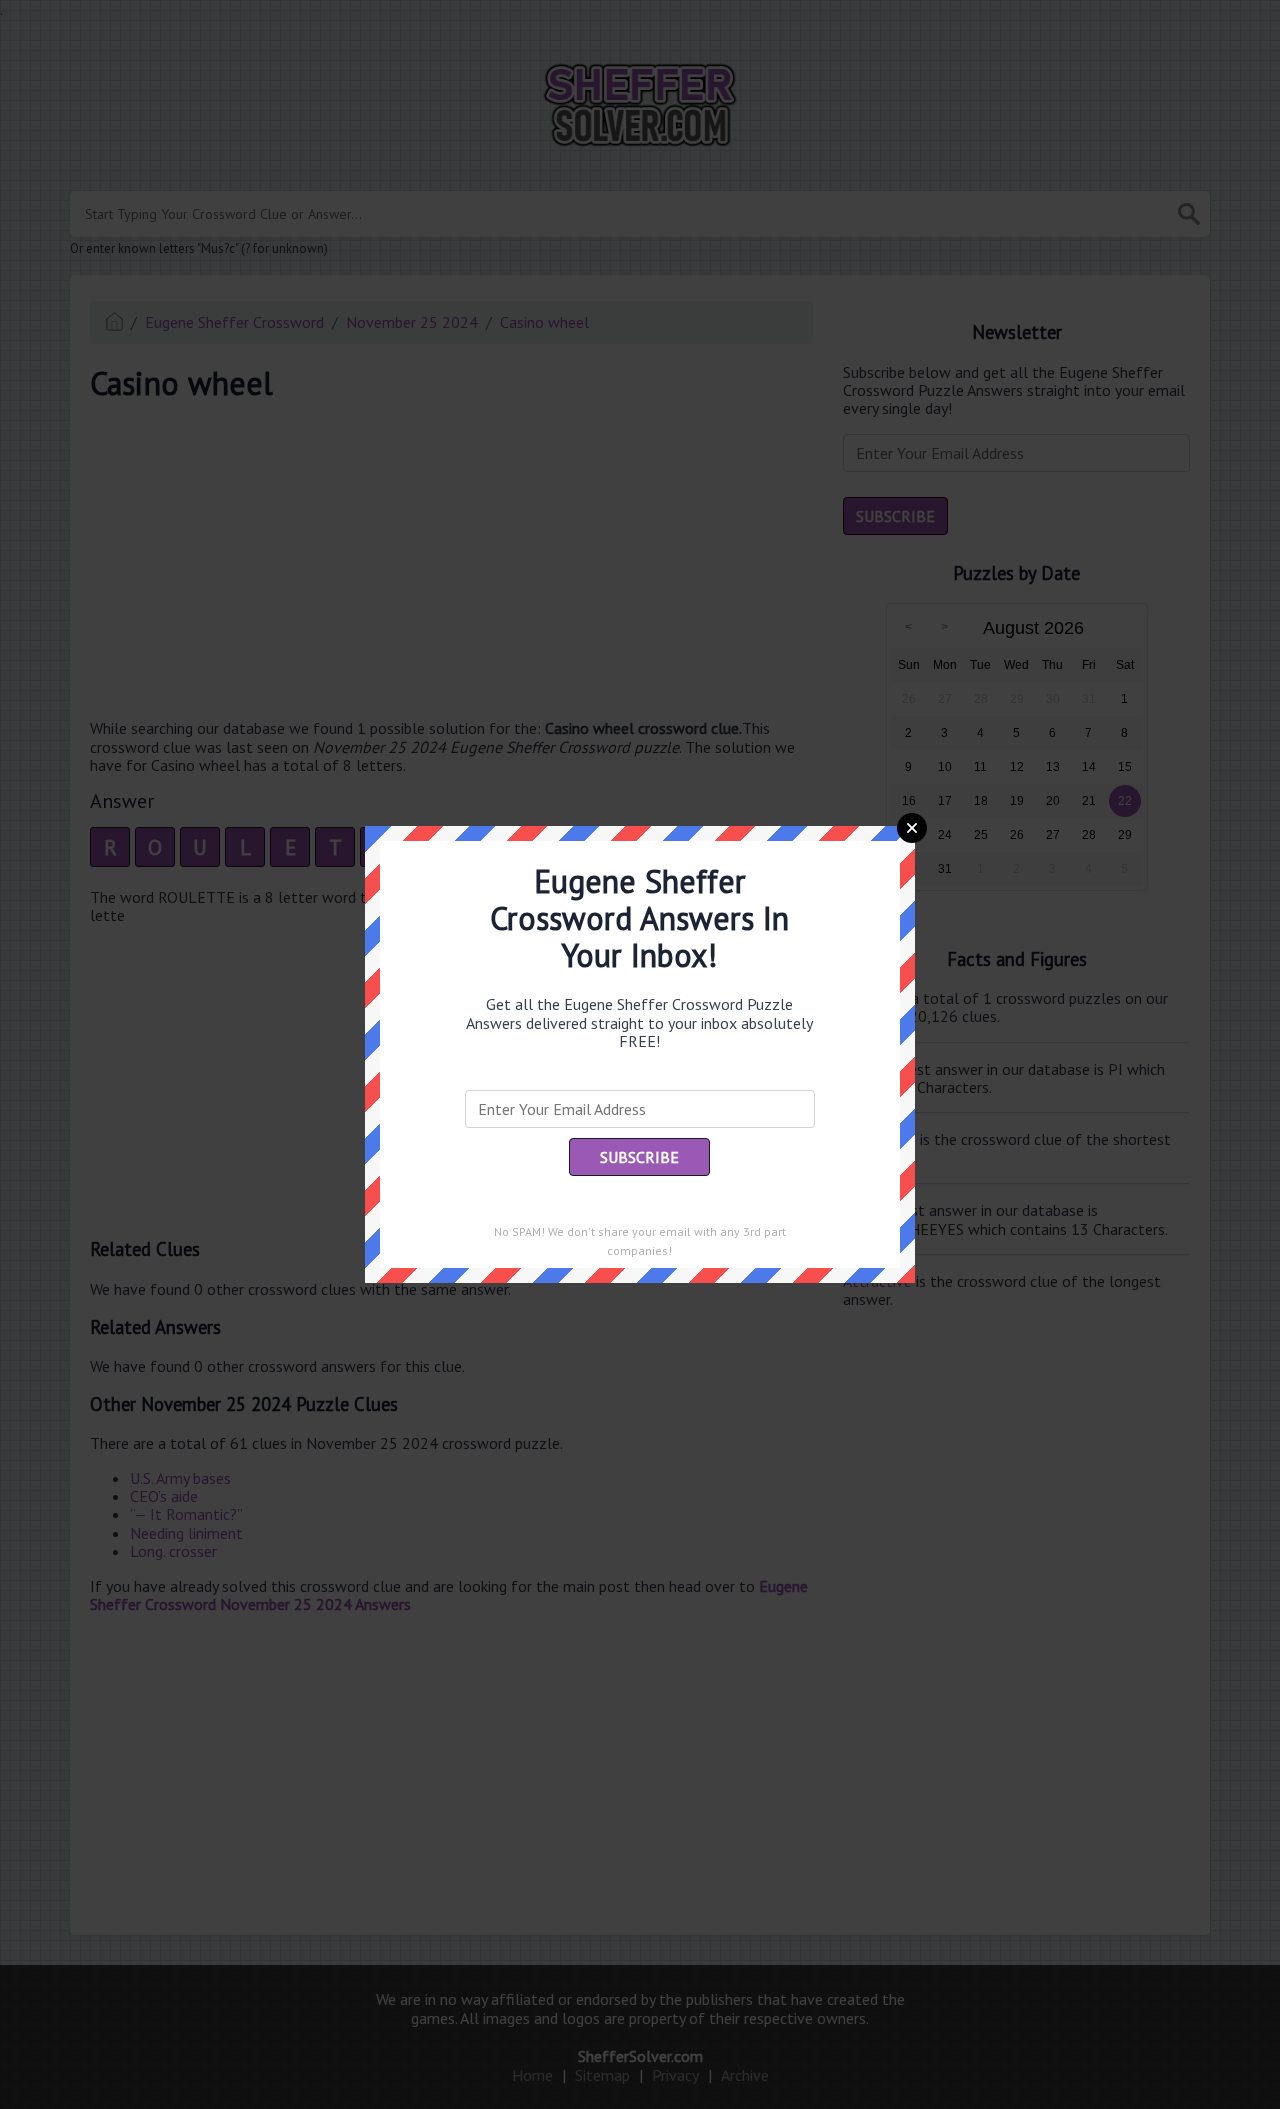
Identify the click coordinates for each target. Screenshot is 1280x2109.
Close (912, 828)
